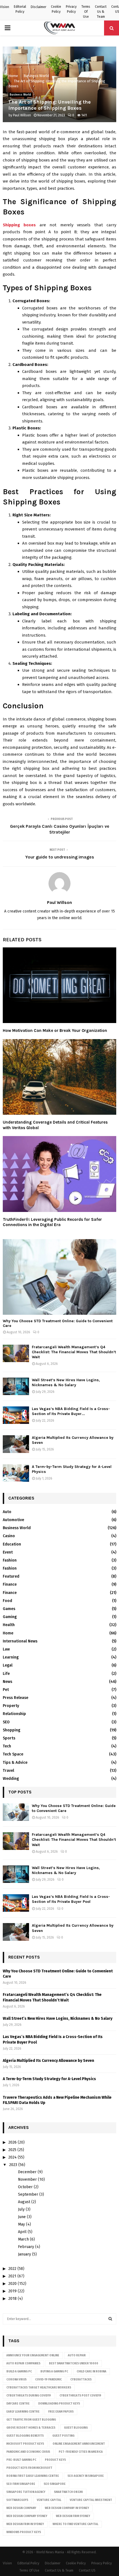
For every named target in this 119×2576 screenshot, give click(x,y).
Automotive (13, 1520)
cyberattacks (81, 2380)
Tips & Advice (15, 1763)
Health (9, 1625)
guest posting (63, 2436)
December (27, 2172)
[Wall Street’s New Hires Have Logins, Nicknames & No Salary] (16, 1386)
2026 (12, 2142)
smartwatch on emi (68, 2492)
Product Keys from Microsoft (29, 2468)
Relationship (14, 1714)
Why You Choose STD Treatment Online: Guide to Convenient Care (58, 1323)
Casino (9, 1536)
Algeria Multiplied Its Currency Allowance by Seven (48, 2061)
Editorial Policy (20, 9)
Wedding (11, 1779)
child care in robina (91, 2372)
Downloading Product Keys (59, 2404)
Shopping (11, 1730)
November (27, 2179)
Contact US (87, 2570)
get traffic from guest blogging (31, 2420)
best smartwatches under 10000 (74, 2364)
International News (20, 1641)
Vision (5, 7)
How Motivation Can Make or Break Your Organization (55, 1031)
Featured (11, 1576)
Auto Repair (77, 2355)
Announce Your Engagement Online (33, 2355)
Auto (7, 1512)
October (25, 2187)
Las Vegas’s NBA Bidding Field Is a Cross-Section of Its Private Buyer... (71, 1411)
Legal (8, 1665)
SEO (6, 1722)
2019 (12, 2291)
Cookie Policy (56, 9)
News (7, 1682)
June (22, 2217)
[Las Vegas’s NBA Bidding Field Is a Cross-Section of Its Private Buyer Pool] (16, 1415)
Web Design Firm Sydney (73, 2516)
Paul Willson (22, 115)
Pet (6, 1690)
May (21, 2224)
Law (6, 1649)
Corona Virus (16, 2380)
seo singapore (55, 2484)
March (23, 2239)
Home (8, 1633)
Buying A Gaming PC (54, 2372)
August (24, 2202)
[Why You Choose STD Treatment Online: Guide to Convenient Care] (59, 1277)
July (21, 2209)
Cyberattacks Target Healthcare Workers (39, 2388)
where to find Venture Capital (75, 2524)
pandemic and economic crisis (28, 2452)
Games (9, 1609)
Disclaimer (38, 7)
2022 (12, 2269)
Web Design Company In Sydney (67, 2508)
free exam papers (61, 2412)
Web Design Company (21, 2508)
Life (6, 1674)
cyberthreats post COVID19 (80, 2396)
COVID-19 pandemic (48, 2380)
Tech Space (13, 1754)
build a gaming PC (19, 2372)
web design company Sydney (27, 2516)
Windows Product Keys (24, 2532)
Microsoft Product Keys (25, 2444)
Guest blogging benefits (25, 2436)
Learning (11, 1657)
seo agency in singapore (86, 2476)
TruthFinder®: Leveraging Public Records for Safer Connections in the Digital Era (52, 1222)
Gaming (10, 1617)
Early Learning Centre (23, 2412)
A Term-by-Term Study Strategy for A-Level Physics (49, 2079)
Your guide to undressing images (60, 857)
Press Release (15, 1698)
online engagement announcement (79, 2444)
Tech (7, 1746)
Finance (10, 1584)
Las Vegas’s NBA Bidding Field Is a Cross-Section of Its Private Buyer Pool (71, 1899)
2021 (12, 2276)
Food (7, 1601)
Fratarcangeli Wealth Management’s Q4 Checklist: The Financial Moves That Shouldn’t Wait (74, 1352)
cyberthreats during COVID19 (29, 2396)
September (28, 2194)
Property (11, 1706)
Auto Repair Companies (23, 2364)
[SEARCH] (110, 2319)
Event (8, 1552)
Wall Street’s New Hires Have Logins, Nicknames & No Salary (66, 1382)
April (22, 2232)
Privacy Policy (71, 9)
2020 (12, 2284)
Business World (20, 95)
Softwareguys (17, 2500)
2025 (12, 2150)
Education (12, 1544)
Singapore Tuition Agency (26, 2492)
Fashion (10, 1560)
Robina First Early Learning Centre (33, 2476)
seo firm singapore (21, 2484)
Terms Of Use (86, 12)
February (26, 2247)
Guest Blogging (76, 2428)
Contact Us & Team (101, 12)
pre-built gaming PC (21, 2460)
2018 (12, 2299)
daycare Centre (18, 2404)
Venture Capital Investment (91, 2500)
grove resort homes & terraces (31, 2428)
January (24, 2254)
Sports (9, 1738)
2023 (13, 2165)
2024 (12, 2157)
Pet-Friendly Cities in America (81, 2452)
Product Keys (55, 2460)
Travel (8, 1771)
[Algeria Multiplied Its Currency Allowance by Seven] (16, 1444)
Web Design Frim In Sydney (25, 2524)
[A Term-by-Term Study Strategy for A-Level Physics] (16, 1473)
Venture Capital (49, 2500)
